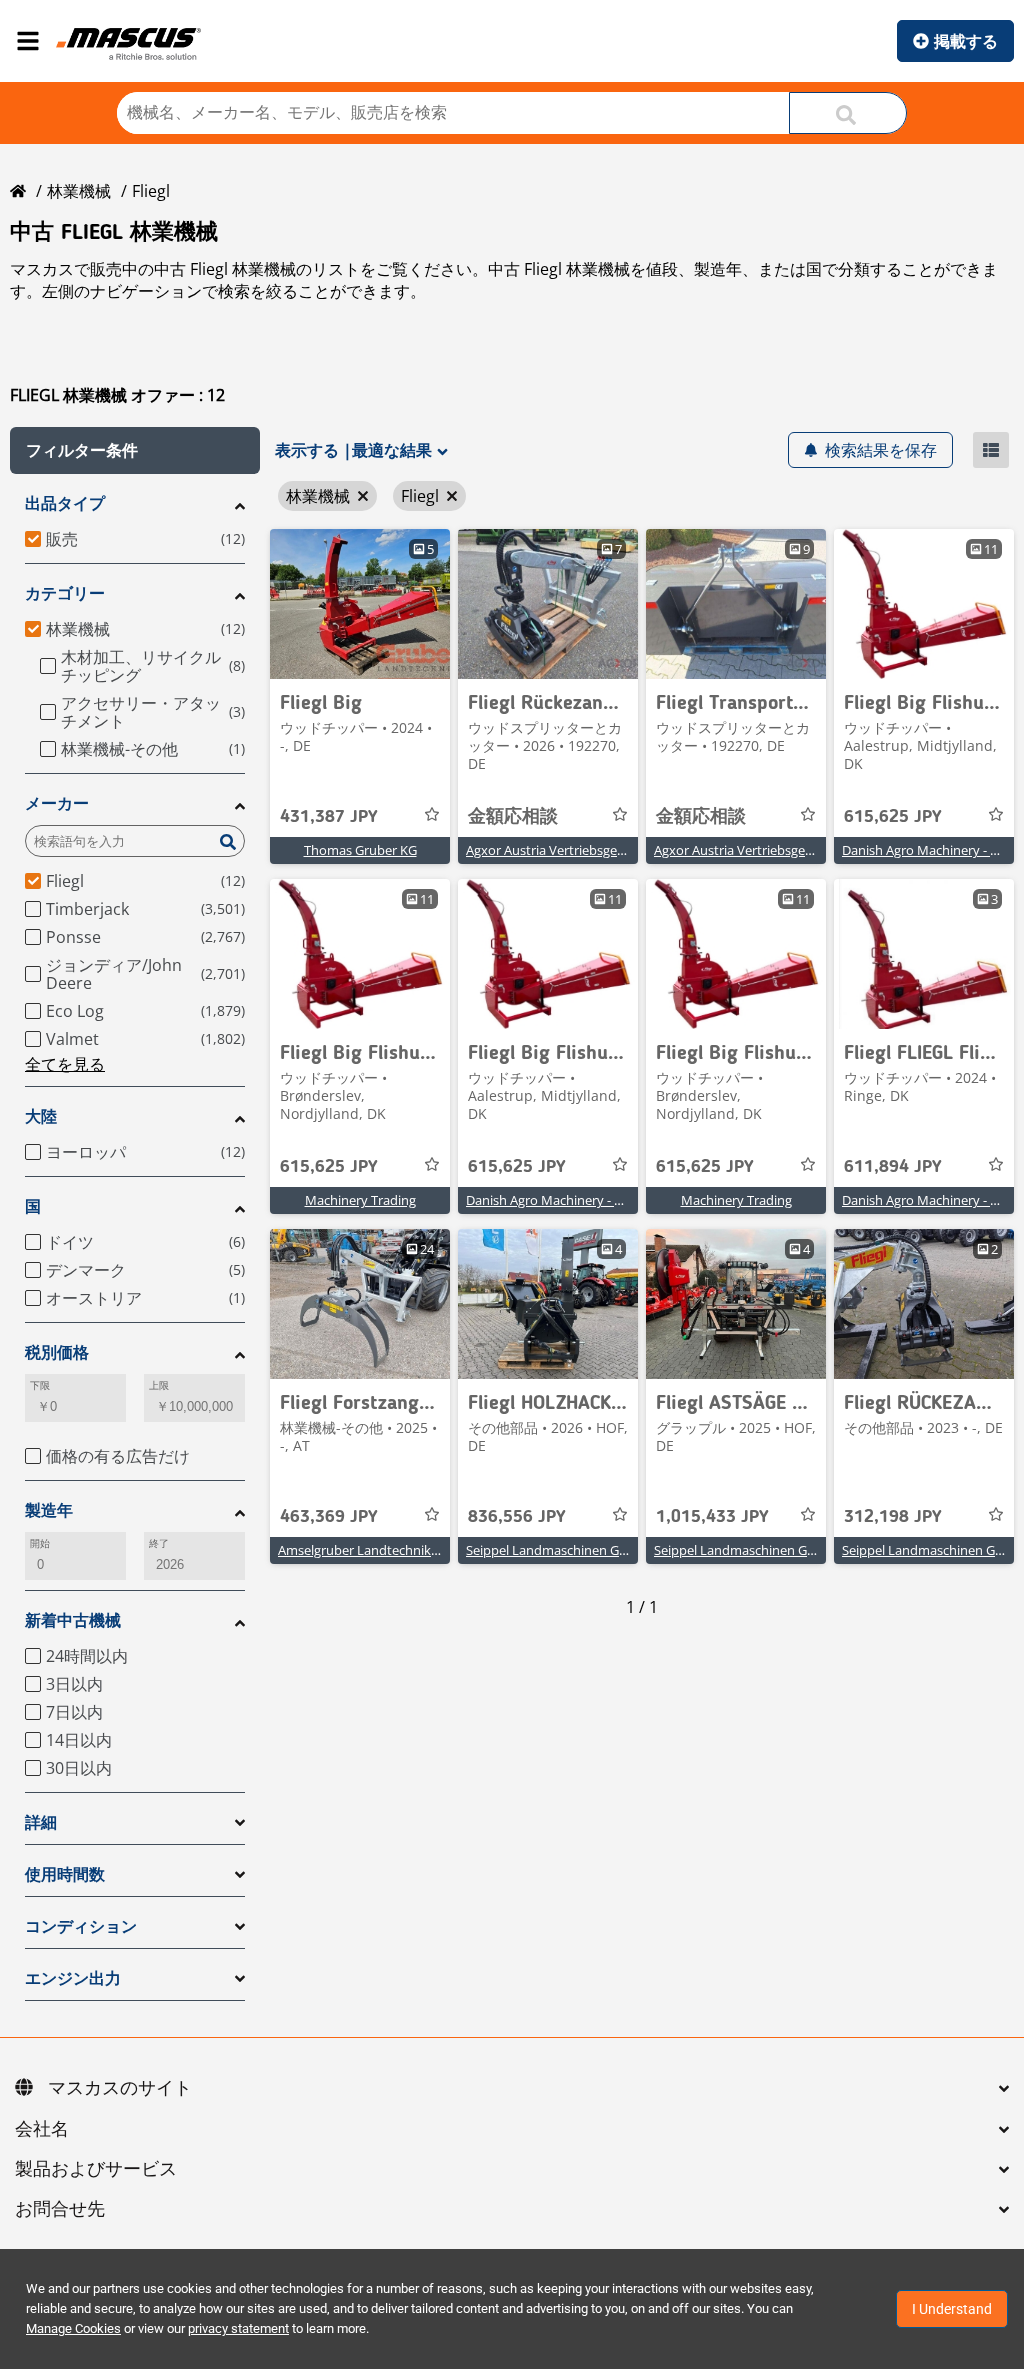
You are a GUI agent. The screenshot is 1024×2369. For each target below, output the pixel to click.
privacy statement (238, 2328)
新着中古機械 (73, 1620)
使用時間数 (65, 1874)
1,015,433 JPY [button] (712, 1517)
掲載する (966, 41)
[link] (360, 604)
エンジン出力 (73, 1978)
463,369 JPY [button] (329, 1517)
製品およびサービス (96, 2170)
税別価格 (57, 1352)
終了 (159, 1543)
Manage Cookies (73, 2328)
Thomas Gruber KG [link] (360, 850)
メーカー (57, 803)
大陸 (41, 1116)
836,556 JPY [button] (517, 1517)
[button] (135, 450)
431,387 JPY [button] (329, 817)
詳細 (41, 1822)
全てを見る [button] (65, 1064)
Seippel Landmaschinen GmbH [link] (557, 1550)
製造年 (49, 1510)
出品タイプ (65, 503)
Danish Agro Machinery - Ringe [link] (932, 1200)
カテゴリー (65, 593)
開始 (40, 1543)
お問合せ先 (60, 2210)
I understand (952, 2309)
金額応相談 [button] (513, 817)
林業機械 (79, 191)
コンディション (81, 1926)
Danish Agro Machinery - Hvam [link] (558, 1200)
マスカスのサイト (120, 2089)
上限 (159, 1385)
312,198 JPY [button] (893, 1517)
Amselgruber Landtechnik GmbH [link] (375, 1550)
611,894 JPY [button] (893, 1167)
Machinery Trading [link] (360, 1200)
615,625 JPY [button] (893, 817)
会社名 (42, 2130)
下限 (40, 1385)
